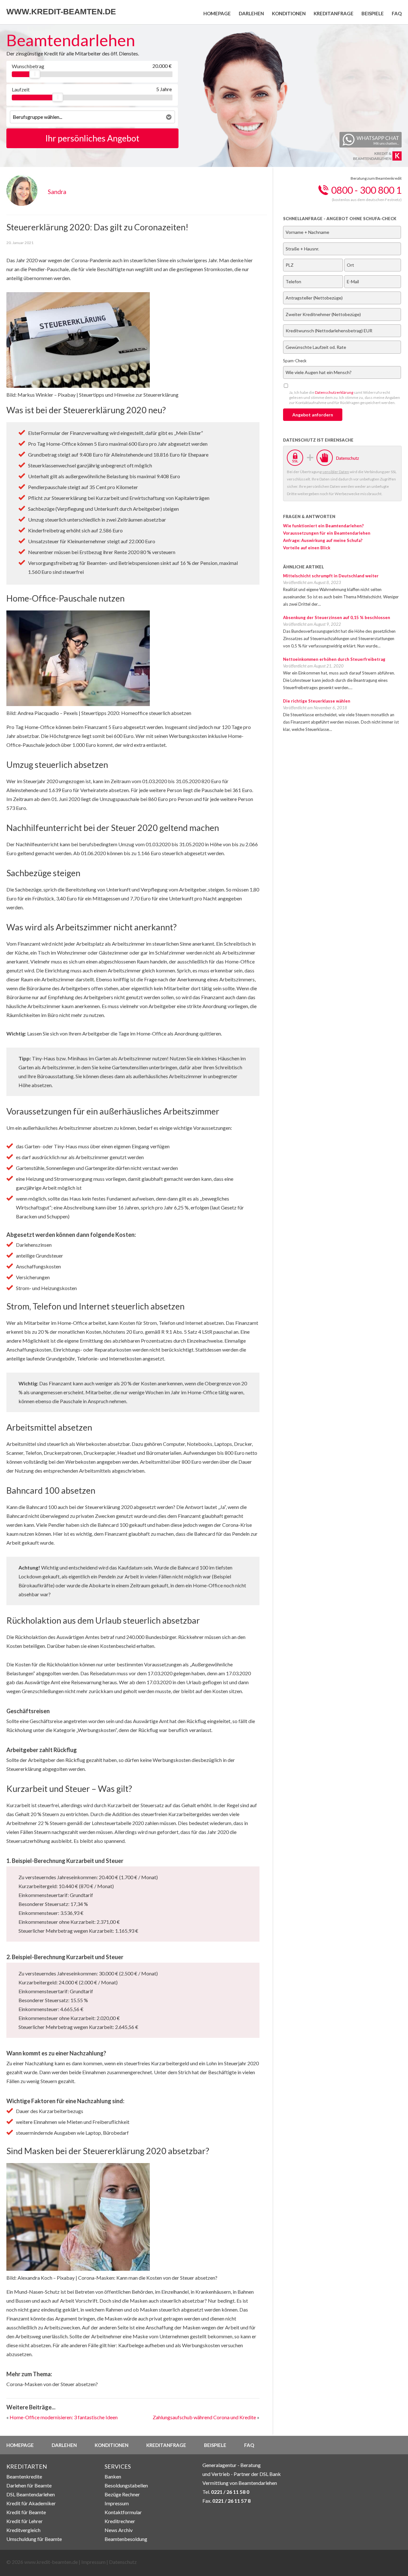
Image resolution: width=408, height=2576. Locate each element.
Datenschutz (123, 2562)
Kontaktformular (123, 2512)
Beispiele (373, 13)
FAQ (397, 13)
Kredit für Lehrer (25, 2521)
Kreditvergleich (23, 2530)
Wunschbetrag (28, 66)
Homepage (217, 13)
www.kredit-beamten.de (61, 11)
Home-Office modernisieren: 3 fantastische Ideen (64, 2417)
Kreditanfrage (334, 13)
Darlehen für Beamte (29, 2485)
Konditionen (289, 13)
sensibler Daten (336, 472)
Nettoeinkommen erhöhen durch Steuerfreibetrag (334, 659)
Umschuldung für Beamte (34, 2539)
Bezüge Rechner (122, 2494)
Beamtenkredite (24, 2476)
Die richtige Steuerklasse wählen (317, 701)
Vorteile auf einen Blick (307, 548)
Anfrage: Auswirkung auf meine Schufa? (323, 540)
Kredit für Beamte (26, 2512)
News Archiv (119, 2530)
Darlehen (251, 13)
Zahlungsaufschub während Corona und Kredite (204, 2417)
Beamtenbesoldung (126, 2539)
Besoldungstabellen (126, 2485)
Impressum (117, 2503)
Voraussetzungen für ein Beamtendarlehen (327, 533)
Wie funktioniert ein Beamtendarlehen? (323, 526)
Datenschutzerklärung (334, 392)
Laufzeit (21, 89)
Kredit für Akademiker (31, 2503)
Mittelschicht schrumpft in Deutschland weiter (331, 576)
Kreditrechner (120, 2521)
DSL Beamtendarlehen (31, 2494)
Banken (113, 2476)
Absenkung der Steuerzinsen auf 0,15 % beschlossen (337, 617)
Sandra (57, 192)
